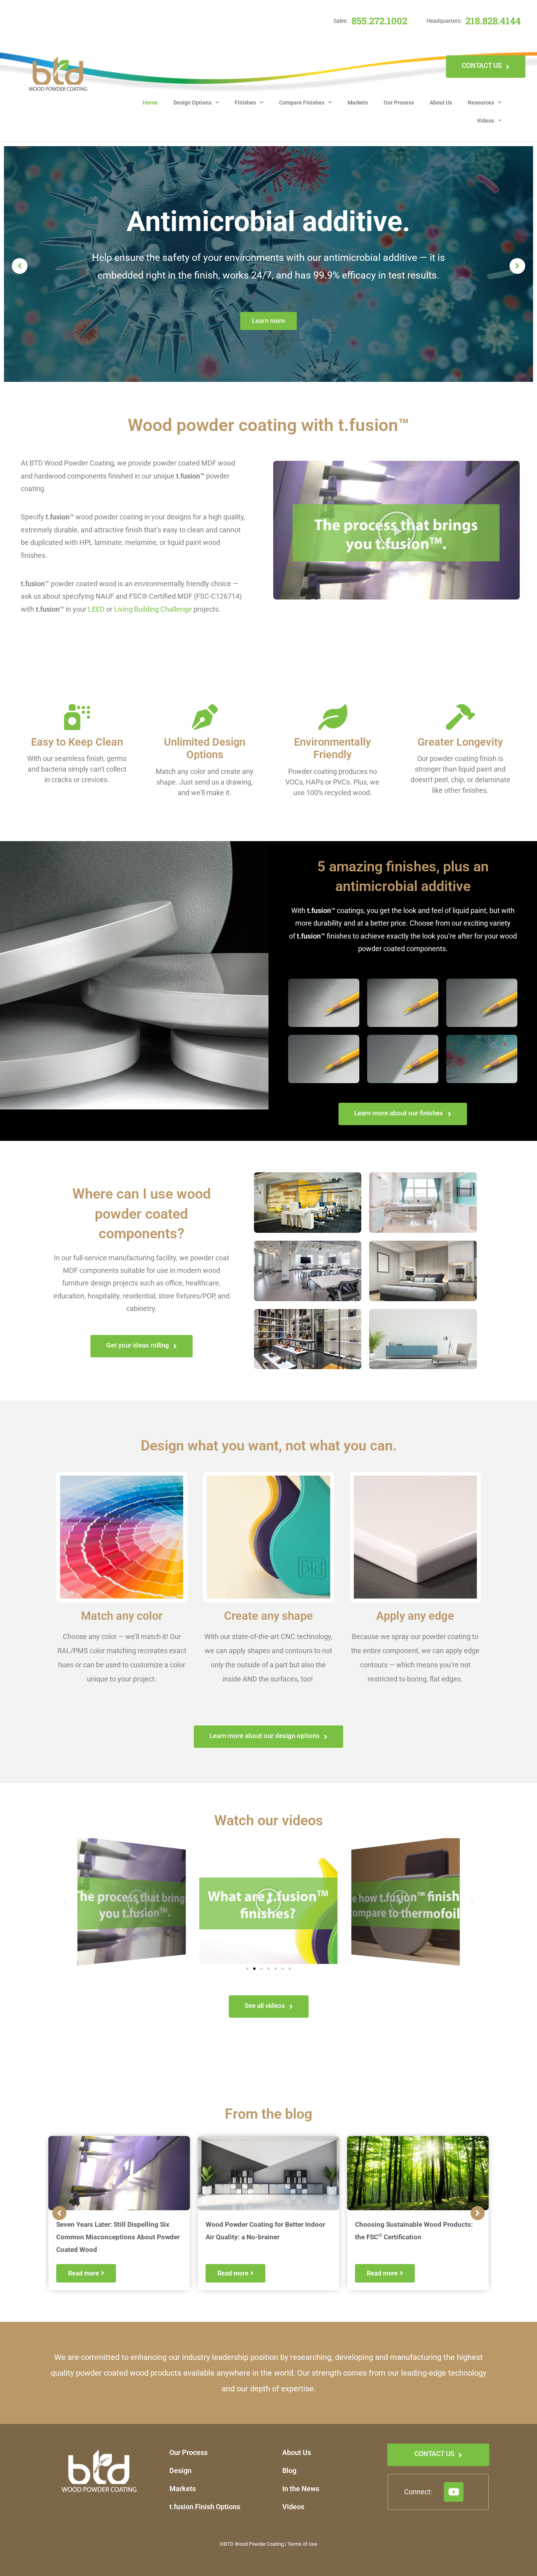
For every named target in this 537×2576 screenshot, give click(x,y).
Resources (481, 103)
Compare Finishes (302, 103)
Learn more (268, 321)
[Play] (132, 1901)
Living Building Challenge (153, 609)
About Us (441, 103)
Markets (358, 103)
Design (180, 2471)
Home (150, 103)
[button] (397, 530)
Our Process (399, 103)
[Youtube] (454, 2492)
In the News (301, 2489)
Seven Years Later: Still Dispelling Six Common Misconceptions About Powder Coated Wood (118, 2237)
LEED (96, 609)
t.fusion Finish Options (205, 2507)
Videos (486, 121)
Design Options (192, 103)
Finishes (245, 103)
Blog (289, 2471)
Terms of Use (302, 2544)
